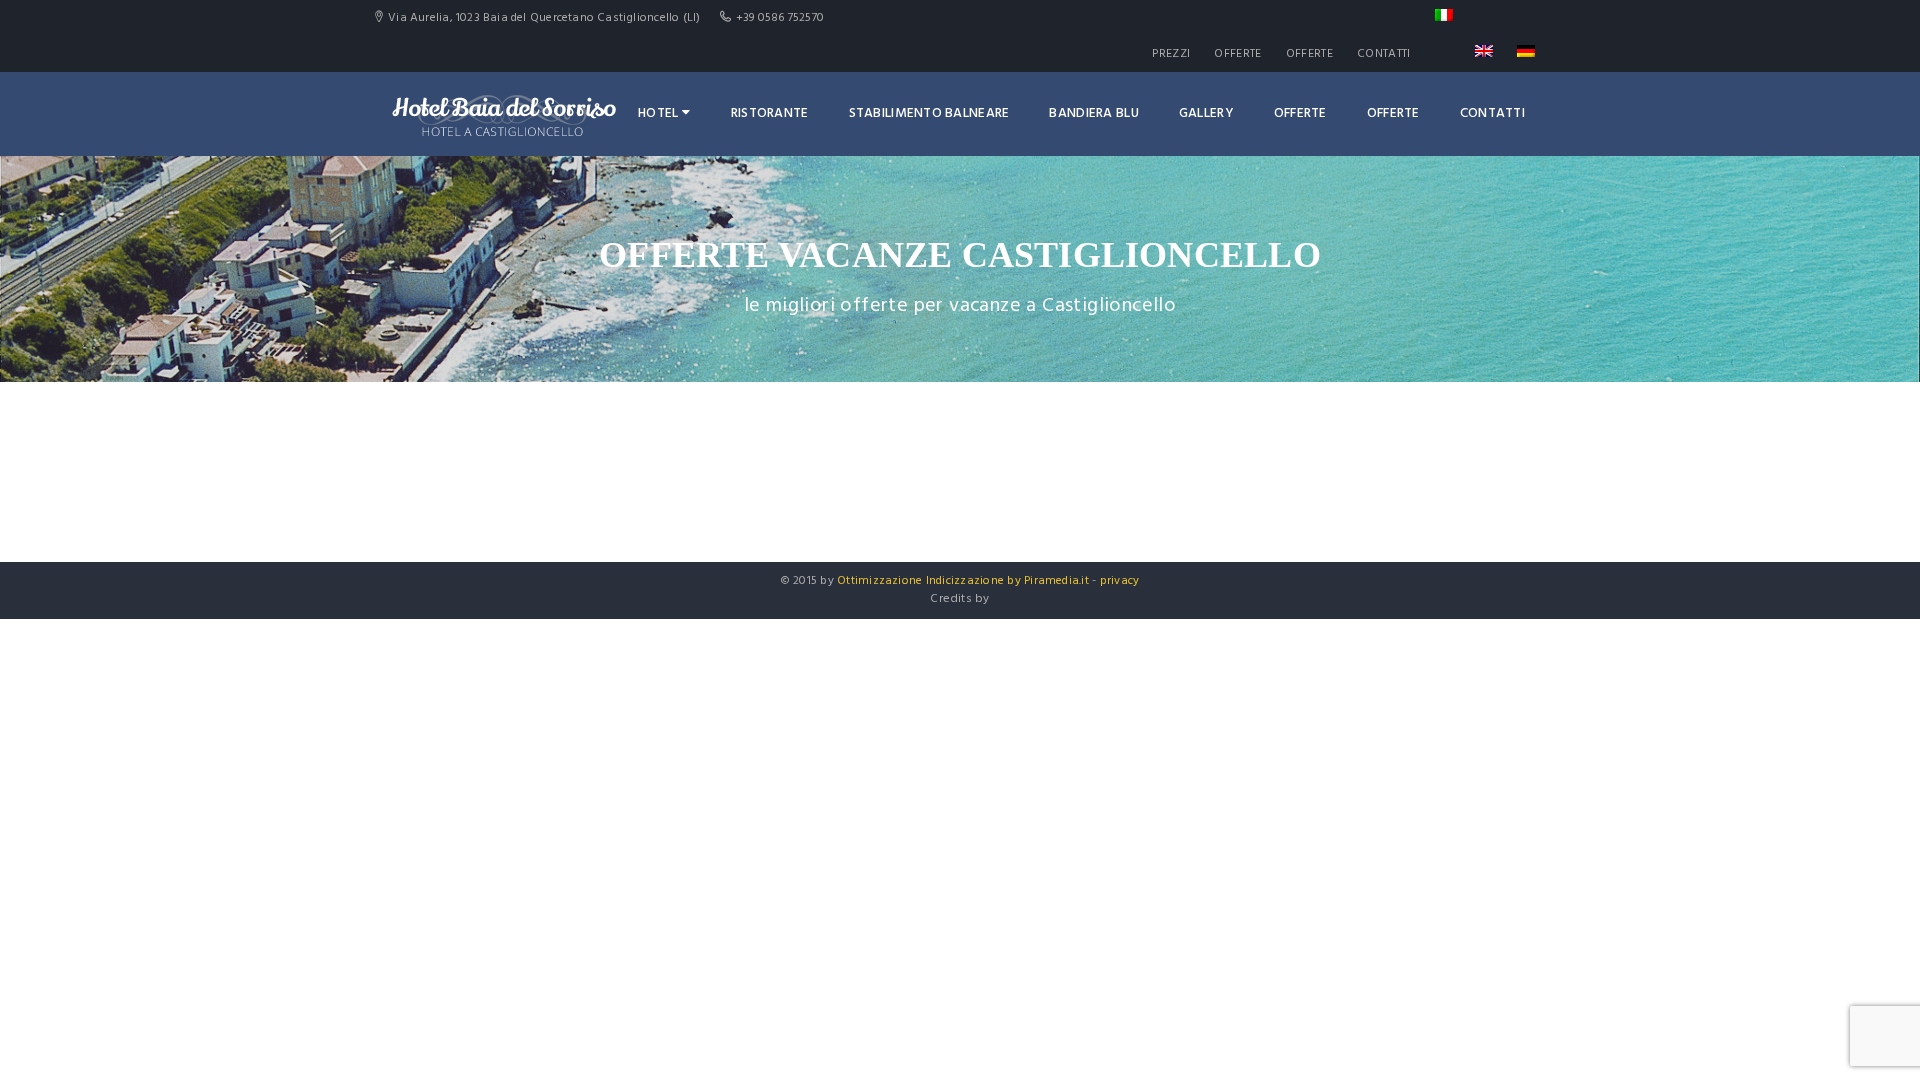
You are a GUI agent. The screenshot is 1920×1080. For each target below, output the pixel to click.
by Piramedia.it (1048, 581)
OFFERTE (1309, 54)
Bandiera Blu (1093, 113)
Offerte (1237, 54)
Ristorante (770, 113)
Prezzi (1171, 54)
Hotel (658, 113)
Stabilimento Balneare (929, 113)
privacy (1120, 581)
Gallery (1206, 113)
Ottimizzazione (879, 581)
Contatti (1383, 54)
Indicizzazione (965, 581)
